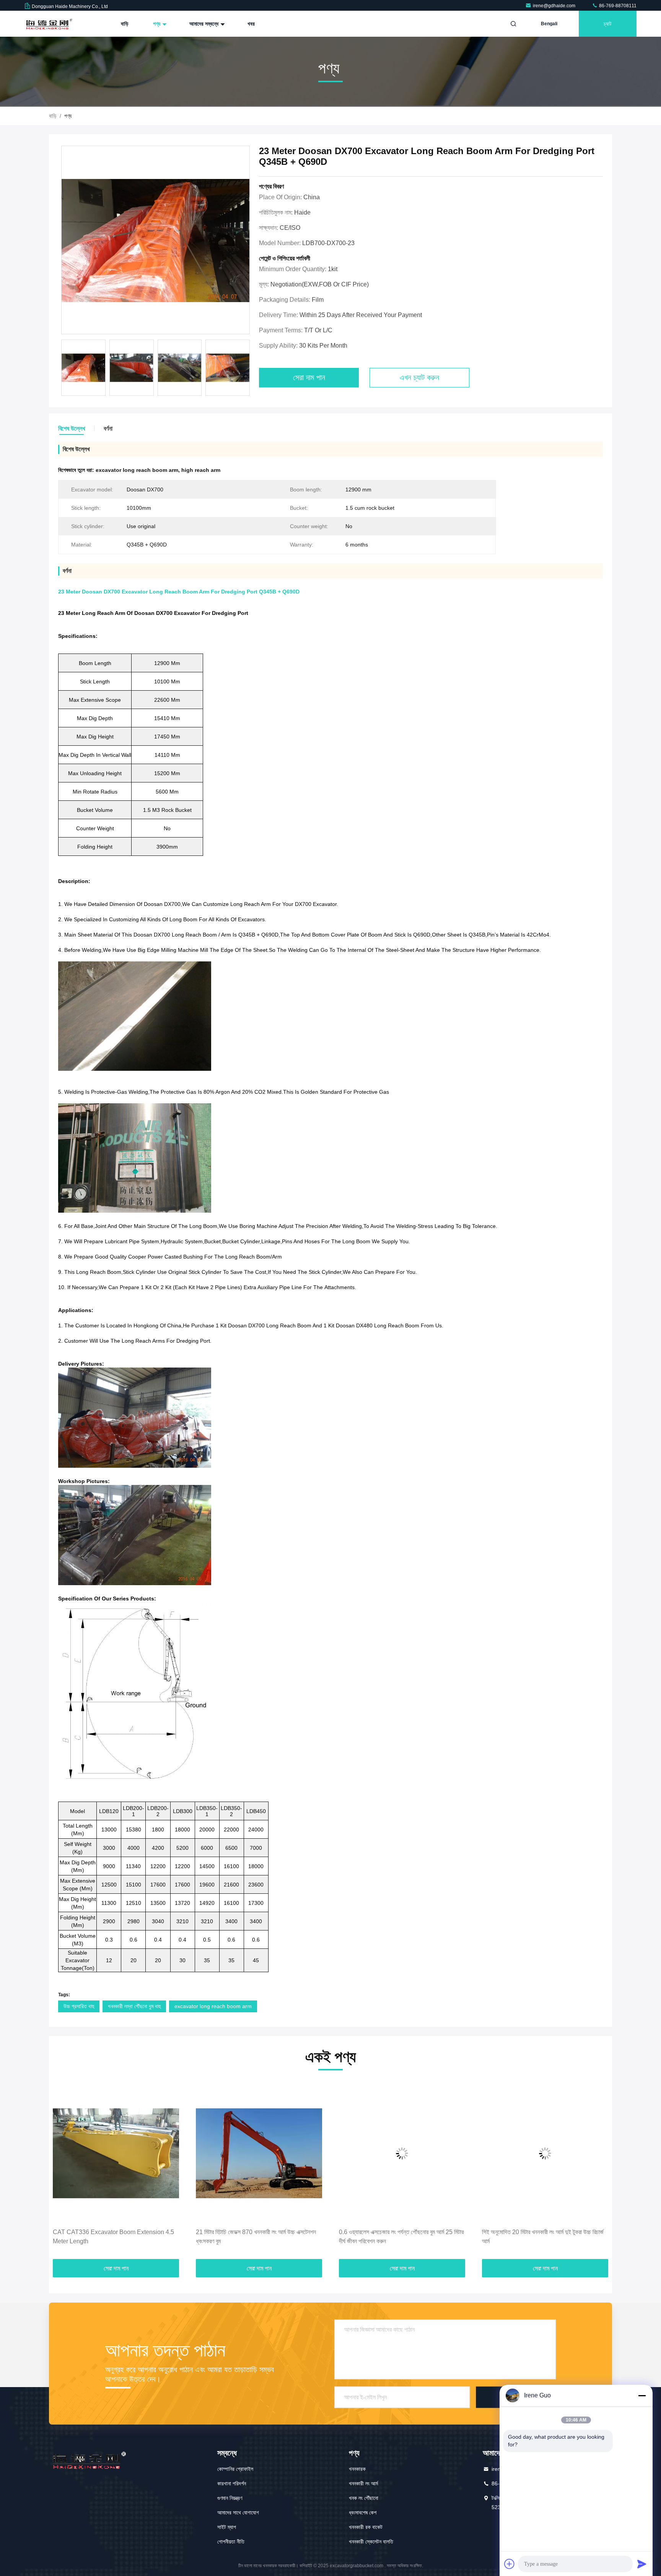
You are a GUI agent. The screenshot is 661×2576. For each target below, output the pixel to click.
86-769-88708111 (617, 6)
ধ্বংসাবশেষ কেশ (363, 2513)
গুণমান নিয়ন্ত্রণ (230, 2498)
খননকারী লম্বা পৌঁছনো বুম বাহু (134, 2006)
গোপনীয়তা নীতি (231, 2542)
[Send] (642, 2564)
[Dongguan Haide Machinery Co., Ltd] (49, 24)
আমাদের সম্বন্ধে (205, 24)
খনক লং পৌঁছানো (364, 2498)
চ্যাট (608, 24)
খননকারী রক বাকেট (366, 2527)
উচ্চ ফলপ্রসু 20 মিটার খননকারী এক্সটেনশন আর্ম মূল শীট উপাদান (543, 2232)
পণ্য (157, 24)
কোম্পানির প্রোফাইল (235, 2469)
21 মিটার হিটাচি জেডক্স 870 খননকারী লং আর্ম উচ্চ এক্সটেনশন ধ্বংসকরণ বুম (113, 2237)
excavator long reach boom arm (213, 2006)
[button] (63, 2171)
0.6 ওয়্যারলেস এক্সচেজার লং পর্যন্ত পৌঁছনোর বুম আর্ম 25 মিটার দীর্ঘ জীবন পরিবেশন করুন (258, 2237)
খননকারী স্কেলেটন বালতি (371, 2542)
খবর (251, 24)
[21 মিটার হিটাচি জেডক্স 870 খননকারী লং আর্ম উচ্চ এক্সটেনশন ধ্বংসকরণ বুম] (116, 2153)
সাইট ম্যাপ (227, 2527)
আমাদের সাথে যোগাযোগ (238, 2513)
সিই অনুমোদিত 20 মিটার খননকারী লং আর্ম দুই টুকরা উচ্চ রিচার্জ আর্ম (400, 2237)
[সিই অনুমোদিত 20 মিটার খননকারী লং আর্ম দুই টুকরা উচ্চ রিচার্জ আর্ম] (402, 2153)
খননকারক (357, 2469)
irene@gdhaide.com (555, 6)
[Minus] (642, 2395)
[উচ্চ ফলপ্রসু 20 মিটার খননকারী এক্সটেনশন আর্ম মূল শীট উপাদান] (545, 2153)
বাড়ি (125, 24)
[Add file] (510, 2564)
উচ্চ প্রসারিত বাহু (79, 2006)
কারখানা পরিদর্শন (232, 2483)
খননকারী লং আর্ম (363, 2483)
